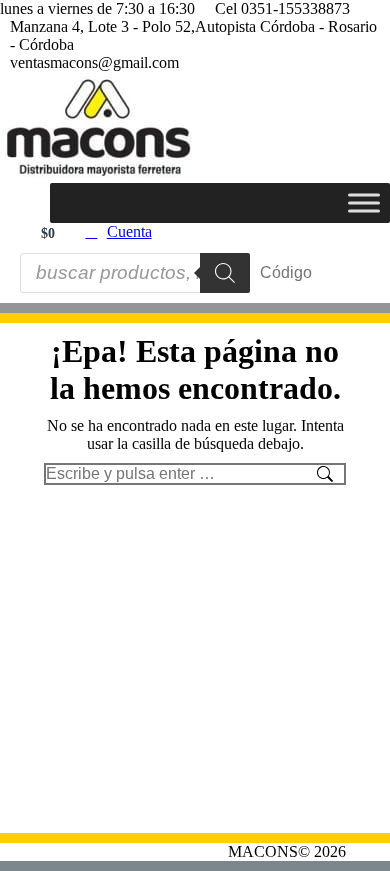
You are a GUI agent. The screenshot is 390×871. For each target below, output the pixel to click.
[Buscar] (225, 273)
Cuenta (129, 231)
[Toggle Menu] (364, 202)
